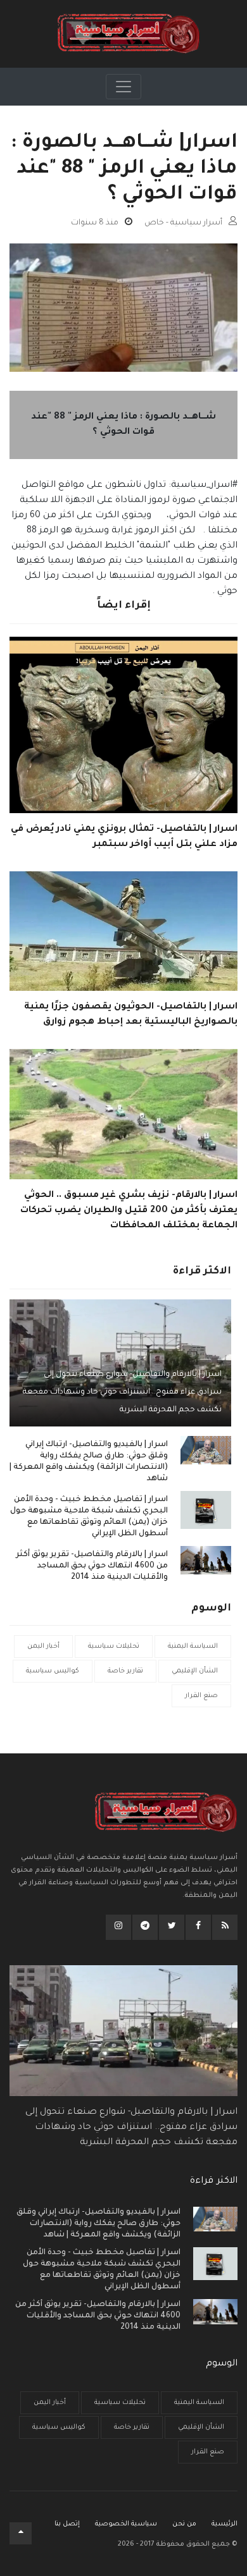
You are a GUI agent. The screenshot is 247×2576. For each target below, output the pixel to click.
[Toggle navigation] (123, 87)
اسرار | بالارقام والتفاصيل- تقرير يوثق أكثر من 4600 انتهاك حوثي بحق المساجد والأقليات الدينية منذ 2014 (92, 1566)
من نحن (184, 2524)
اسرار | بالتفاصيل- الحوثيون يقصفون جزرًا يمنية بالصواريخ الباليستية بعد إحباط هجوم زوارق (131, 1015)
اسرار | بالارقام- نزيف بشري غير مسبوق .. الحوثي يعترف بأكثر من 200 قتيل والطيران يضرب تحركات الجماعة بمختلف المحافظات (129, 1211)
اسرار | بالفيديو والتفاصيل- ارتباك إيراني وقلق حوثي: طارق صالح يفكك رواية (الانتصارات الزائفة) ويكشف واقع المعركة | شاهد (89, 1462)
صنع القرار (201, 1696)
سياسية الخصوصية (126, 2524)
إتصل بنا (67, 2524)
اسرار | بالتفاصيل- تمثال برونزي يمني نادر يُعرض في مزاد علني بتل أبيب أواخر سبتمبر (124, 837)
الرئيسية (225, 2524)
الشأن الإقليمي (195, 1671)
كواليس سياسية (53, 1671)
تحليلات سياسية (114, 1647)
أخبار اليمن (43, 1647)
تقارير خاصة (125, 1671)
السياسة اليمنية (193, 1647)
